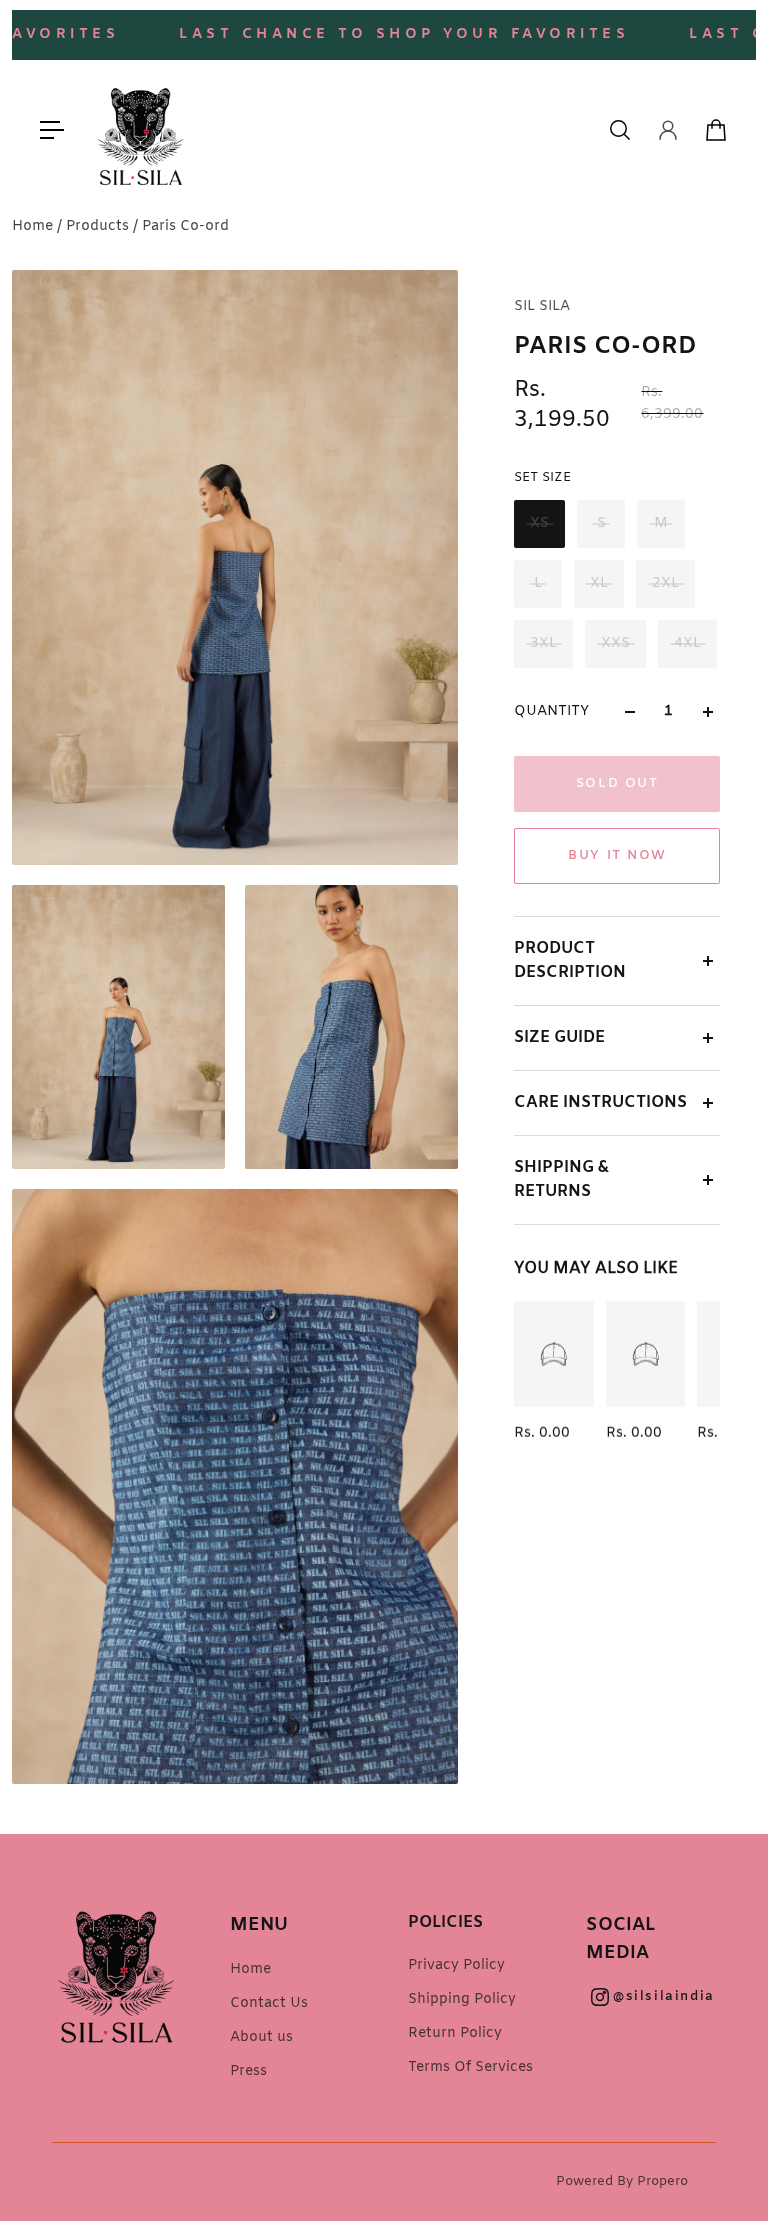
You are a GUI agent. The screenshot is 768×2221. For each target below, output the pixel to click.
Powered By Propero (622, 2181)
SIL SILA (542, 306)
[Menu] (52, 130)
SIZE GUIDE (559, 1037)
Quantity (551, 711)
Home (34, 226)
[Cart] (716, 130)
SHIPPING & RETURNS (561, 1179)
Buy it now (617, 855)
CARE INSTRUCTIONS (600, 1102)
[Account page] (668, 130)
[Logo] (141, 130)
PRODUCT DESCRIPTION (570, 960)
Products (99, 226)
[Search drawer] (620, 130)
